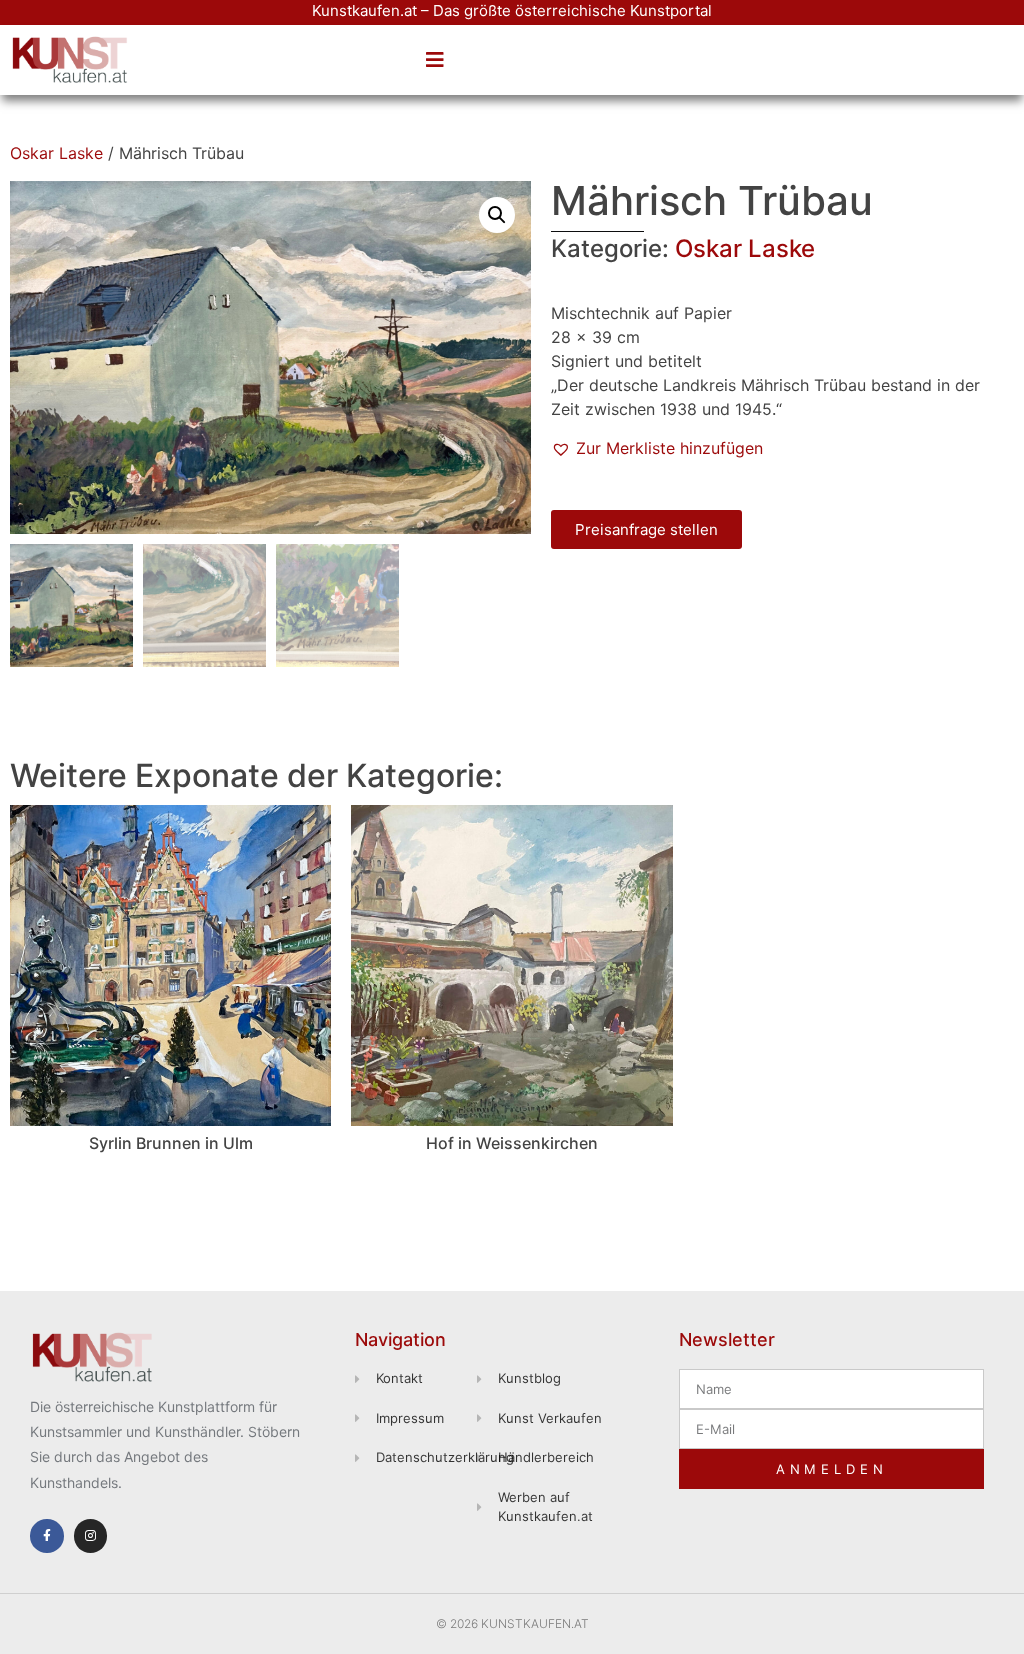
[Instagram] (91, 1536)
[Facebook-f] (47, 1536)
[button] (435, 60)
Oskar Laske (56, 153)
